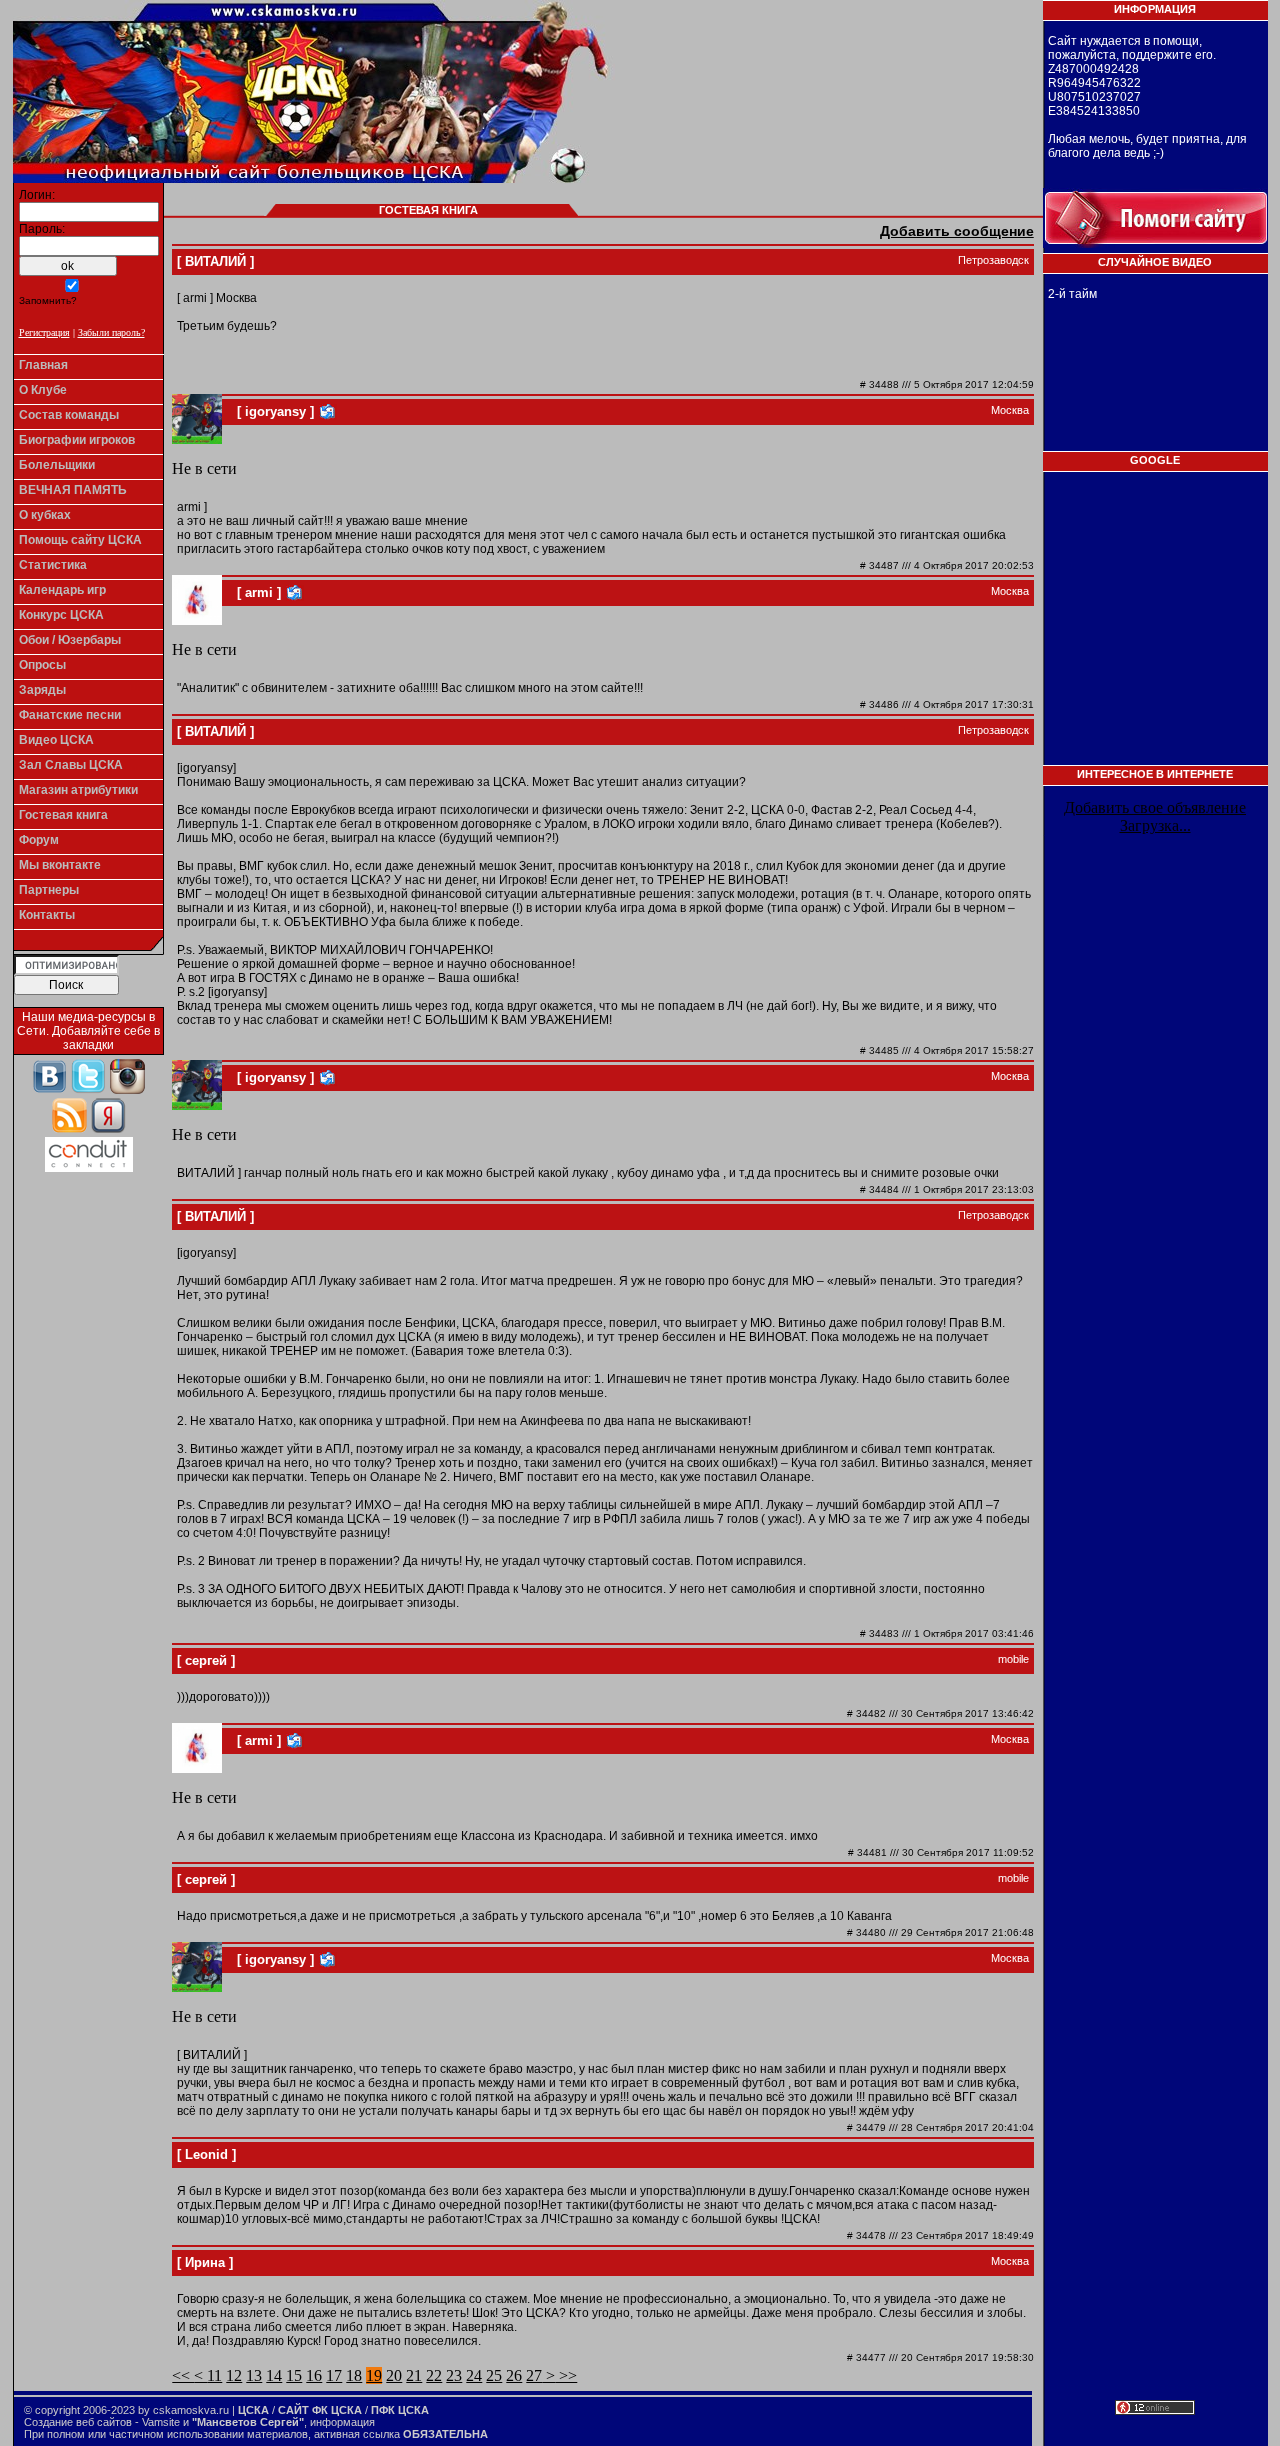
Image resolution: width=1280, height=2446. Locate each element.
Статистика (53, 565)
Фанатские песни (70, 715)
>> (566, 2375)
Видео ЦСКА (56, 740)
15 (294, 2375)
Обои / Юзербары (70, 640)
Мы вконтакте (60, 865)
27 (534, 2375)
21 (414, 2375)
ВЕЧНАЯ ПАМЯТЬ (73, 490)
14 (274, 2375)
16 (314, 2375)
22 (434, 2375)
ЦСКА (253, 2410)
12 (234, 2375)
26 (514, 2375)
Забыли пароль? (111, 332)
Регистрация (44, 332)
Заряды (42, 690)
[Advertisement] (1158, 625)
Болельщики (57, 465)
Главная (43, 365)
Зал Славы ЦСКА (71, 765)
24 (474, 2375)
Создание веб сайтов (78, 2422)
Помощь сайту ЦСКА (80, 540)
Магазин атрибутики (78, 790)
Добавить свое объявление (1155, 807)
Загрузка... (1155, 825)
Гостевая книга (63, 815)
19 (374, 2375)
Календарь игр (62, 590)
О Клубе (43, 390)
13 (254, 2375)
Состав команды (69, 415)
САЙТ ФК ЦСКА (320, 2410)
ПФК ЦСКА (400, 2410)
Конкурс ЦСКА (61, 615)
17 (334, 2375)
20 (394, 2375)
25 (494, 2375)
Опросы (42, 665)
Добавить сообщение (957, 231)
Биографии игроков (77, 440)
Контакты (47, 915)
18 (354, 2375)
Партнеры (49, 890)
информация (342, 2422)
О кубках (45, 515)
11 (214, 2375)
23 (454, 2375)
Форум (39, 840)
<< (183, 2375)
